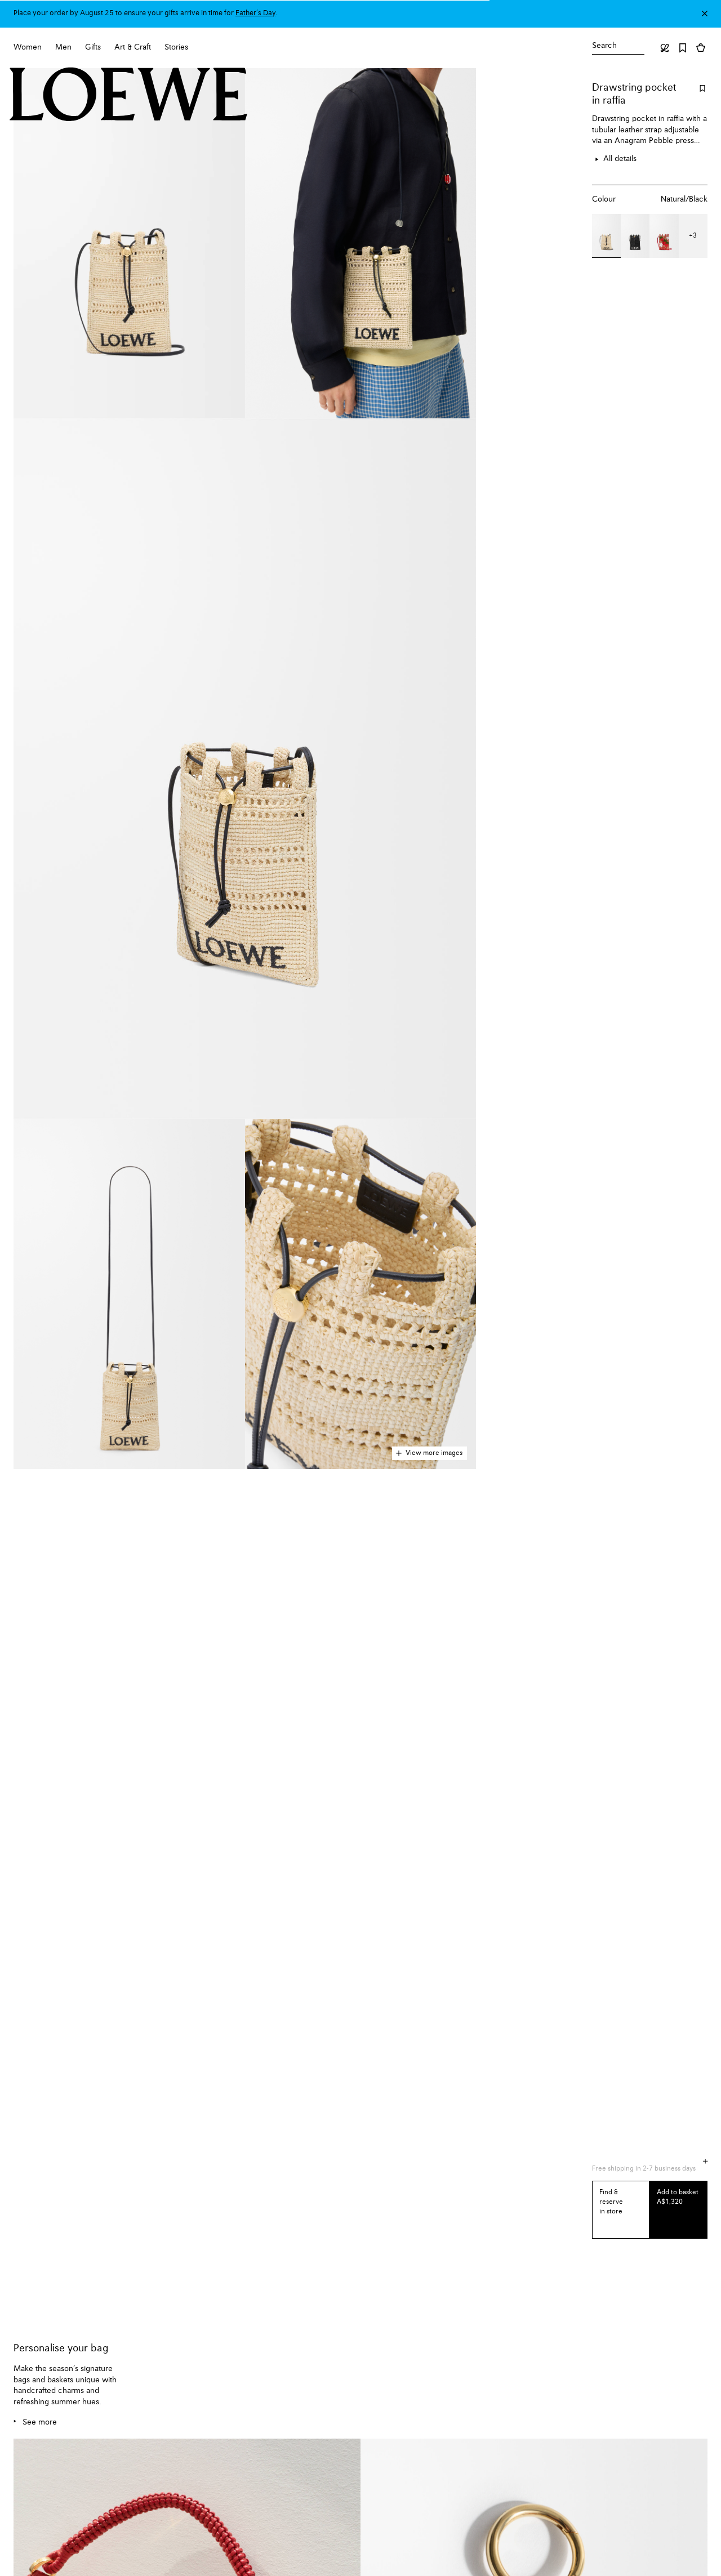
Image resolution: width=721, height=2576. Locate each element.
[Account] (665, 48)
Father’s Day (255, 13)
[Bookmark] (683, 48)
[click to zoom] (129, 243)
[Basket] (701, 48)
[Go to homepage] (129, 96)
